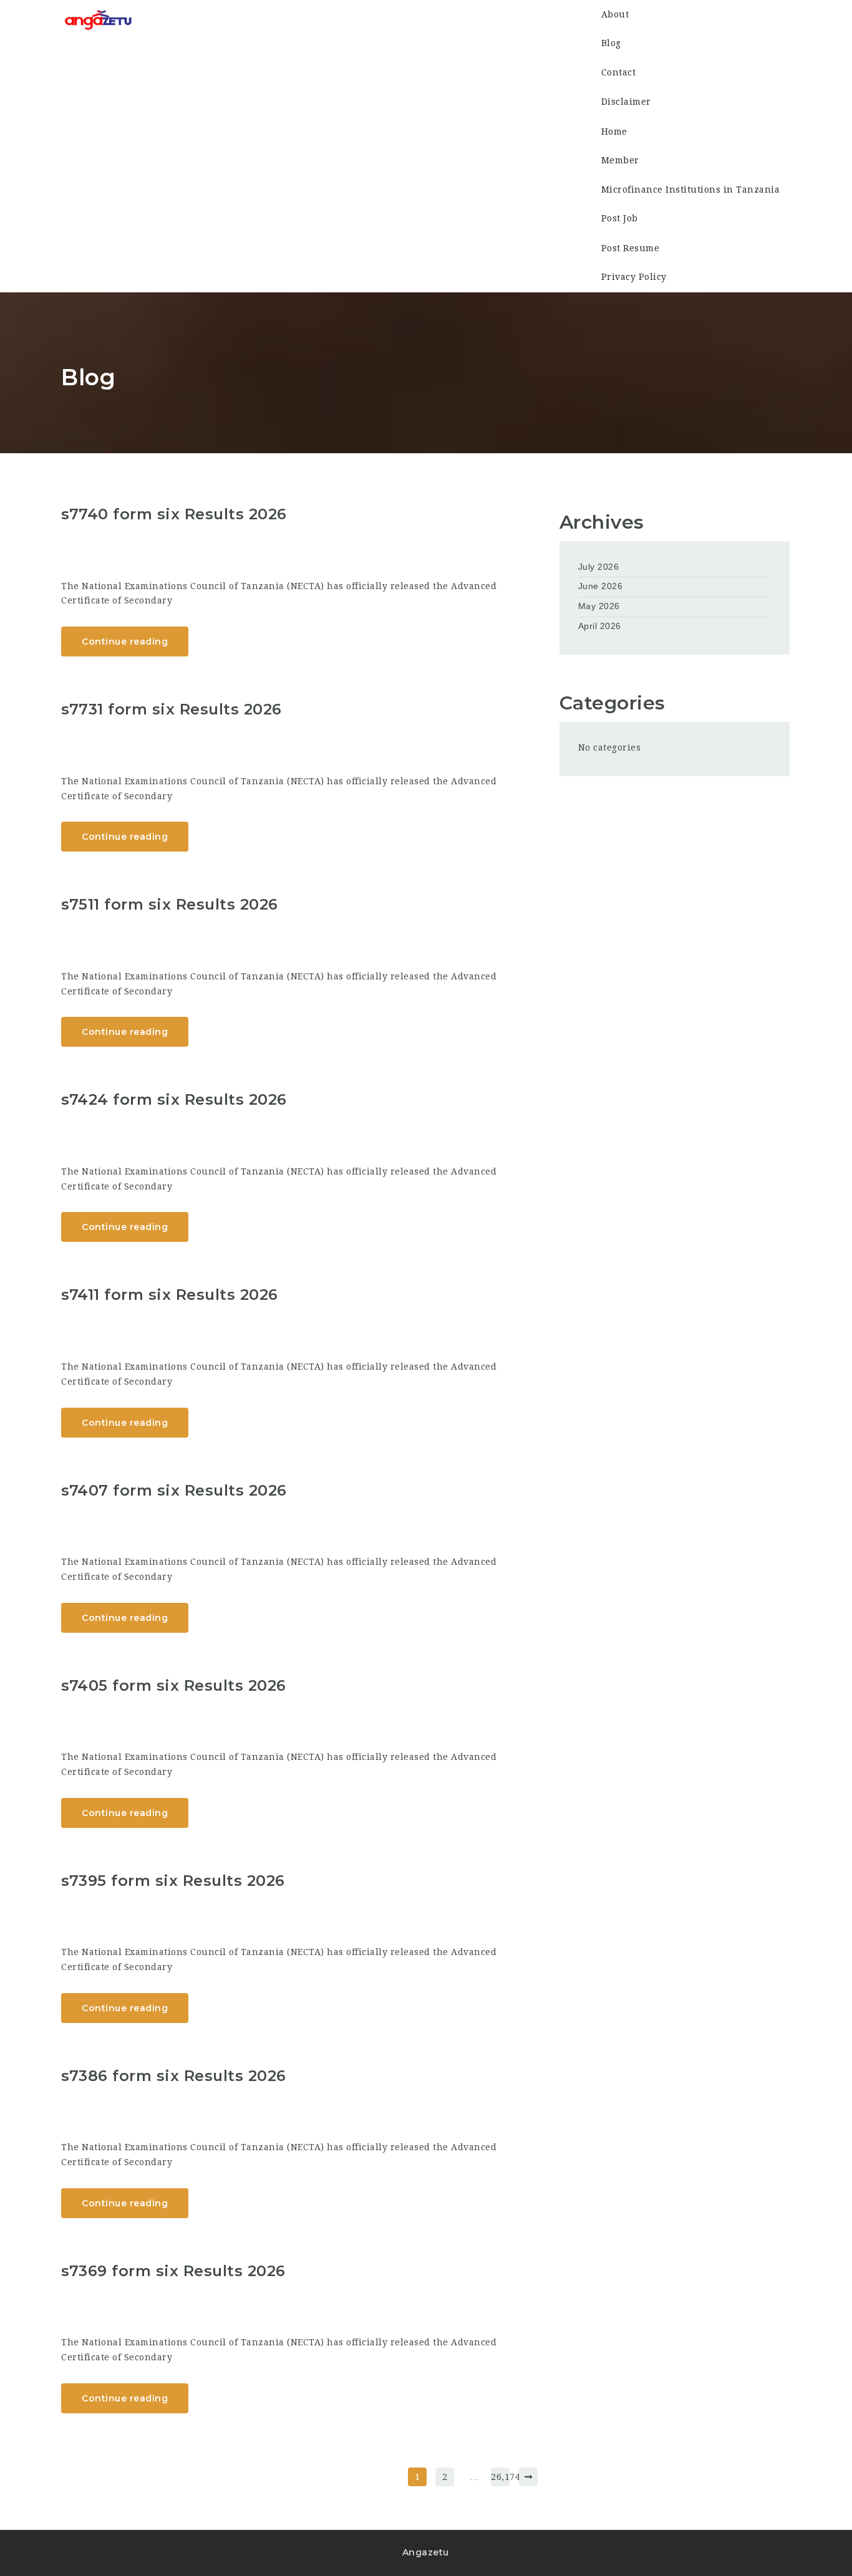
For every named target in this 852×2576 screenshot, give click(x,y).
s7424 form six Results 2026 (174, 1099)
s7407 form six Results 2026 (174, 1490)
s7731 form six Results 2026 (172, 709)
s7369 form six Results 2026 (173, 2271)
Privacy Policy (634, 277)
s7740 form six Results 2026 (174, 514)
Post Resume (631, 248)
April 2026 (600, 626)
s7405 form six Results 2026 (174, 1685)
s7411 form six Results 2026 (170, 1295)
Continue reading (125, 642)
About (615, 14)
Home (614, 131)
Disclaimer (626, 102)
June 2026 (601, 586)
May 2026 (599, 606)
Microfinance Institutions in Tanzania (691, 190)
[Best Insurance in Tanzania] (98, 22)
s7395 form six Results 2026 (173, 1881)
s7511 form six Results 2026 (170, 904)
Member (620, 160)
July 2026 (599, 567)
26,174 (500, 2477)
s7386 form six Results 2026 (174, 2076)
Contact (619, 73)
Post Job (620, 219)
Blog (611, 44)
